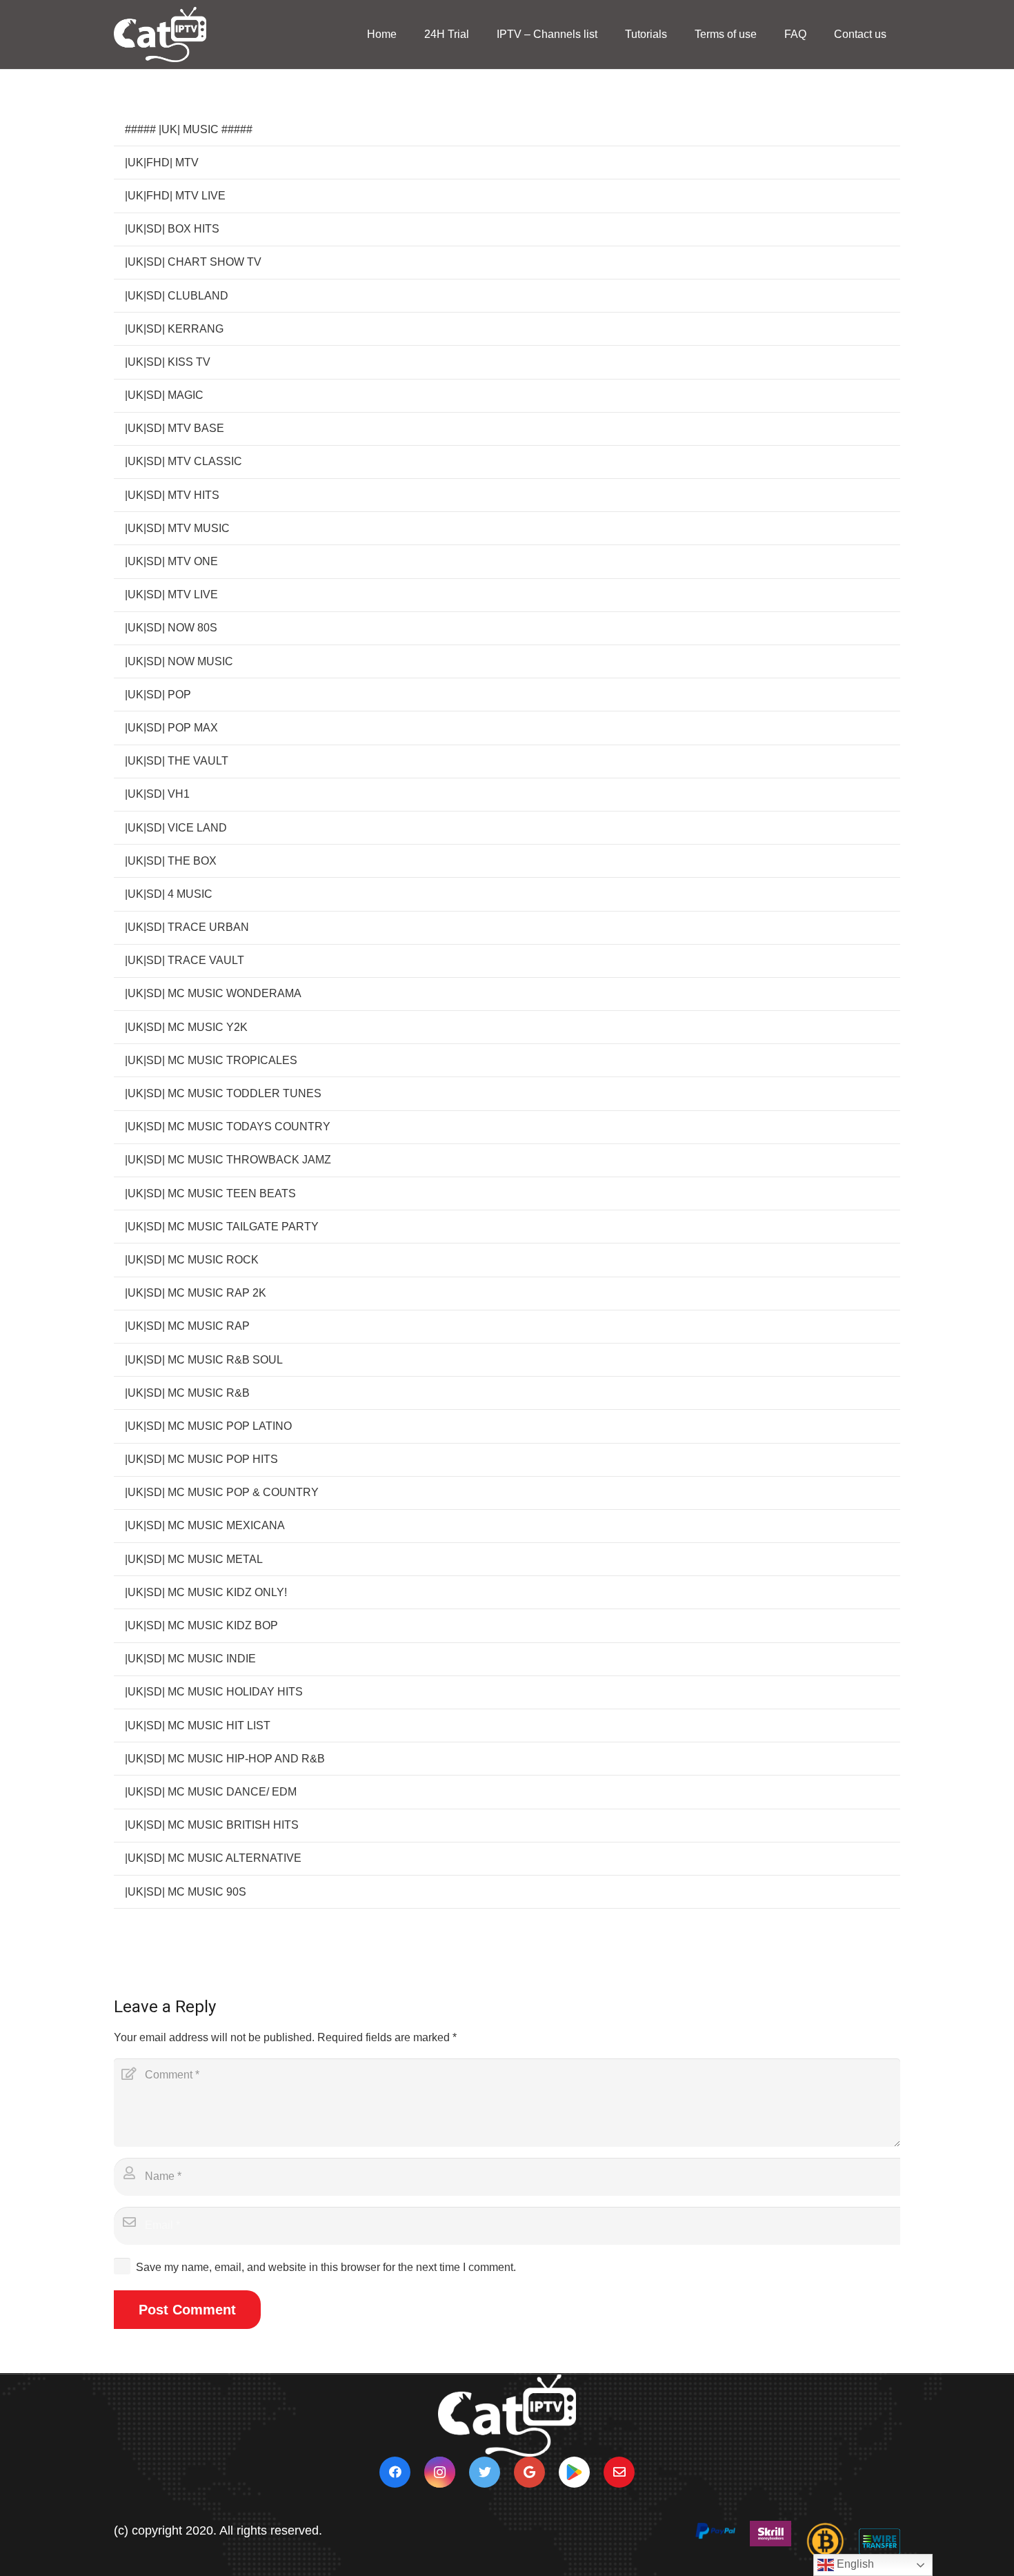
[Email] (619, 2472)
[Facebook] (395, 2472)
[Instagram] (440, 2472)
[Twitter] (485, 2472)
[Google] (529, 2472)
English (854, 2564)
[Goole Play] (574, 2472)
